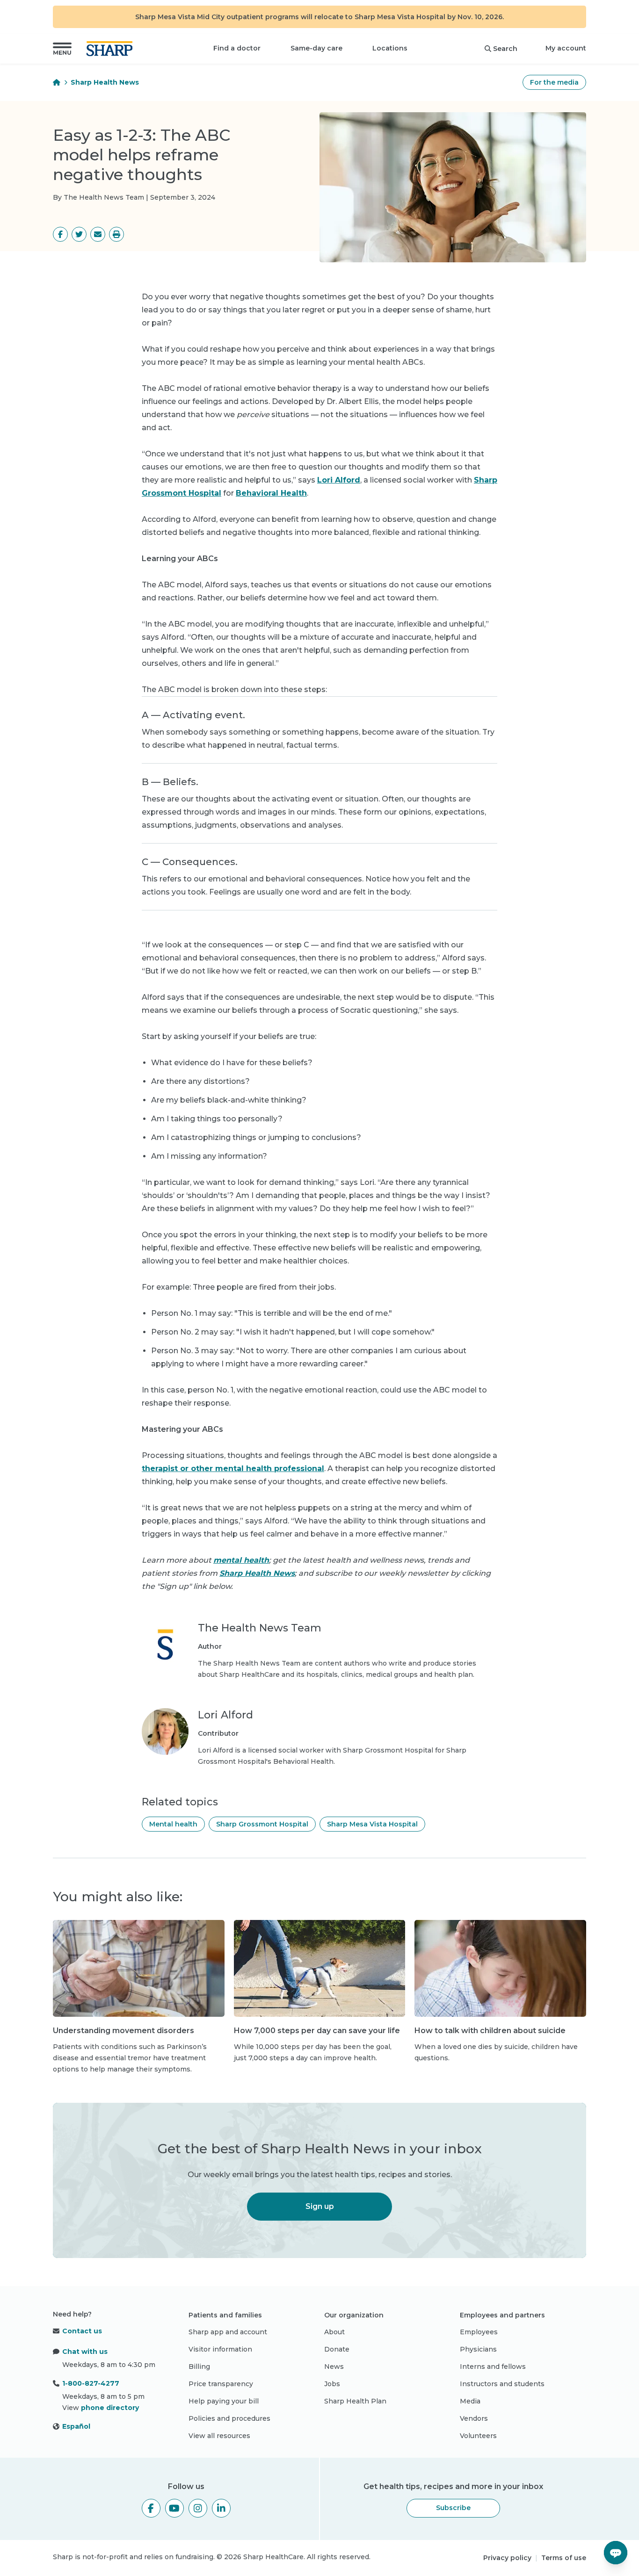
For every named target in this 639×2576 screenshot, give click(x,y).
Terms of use (564, 2558)
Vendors (474, 2418)
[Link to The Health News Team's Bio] (165, 1651)
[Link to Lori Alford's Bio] (165, 1738)
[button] (62, 49)
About (334, 2332)
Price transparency (221, 2384)
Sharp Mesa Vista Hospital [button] (372, 1824)
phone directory (110, 2408)
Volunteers (478, 2436)
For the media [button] (554, 82)
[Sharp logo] (111, 49)
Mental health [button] (173, 1824)
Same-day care (316, 48)
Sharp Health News (105, 82)
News (334, 2367)
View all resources (219, 2436)
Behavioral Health (271, 493)
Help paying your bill (224, 2401)
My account (566, 48)
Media (470, 2401)
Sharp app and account (228, 2332)
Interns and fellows (493, 2367)
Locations (390, 48)
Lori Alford (339, 480)
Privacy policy (507, 2558)
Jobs (332, 2384)
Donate (337, 2349)
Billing (199, 2367)
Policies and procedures (229, 2418)
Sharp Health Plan (355, 2401)
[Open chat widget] (616, 2553)
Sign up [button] (320, 2206)
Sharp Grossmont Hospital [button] (262, 1824)
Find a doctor (237, 48)
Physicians (478, 2349)
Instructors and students (502, 2384)
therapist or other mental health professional (233, 1468)
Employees (479, 2332)
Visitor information (220, 2349)
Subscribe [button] (453, 2508)
